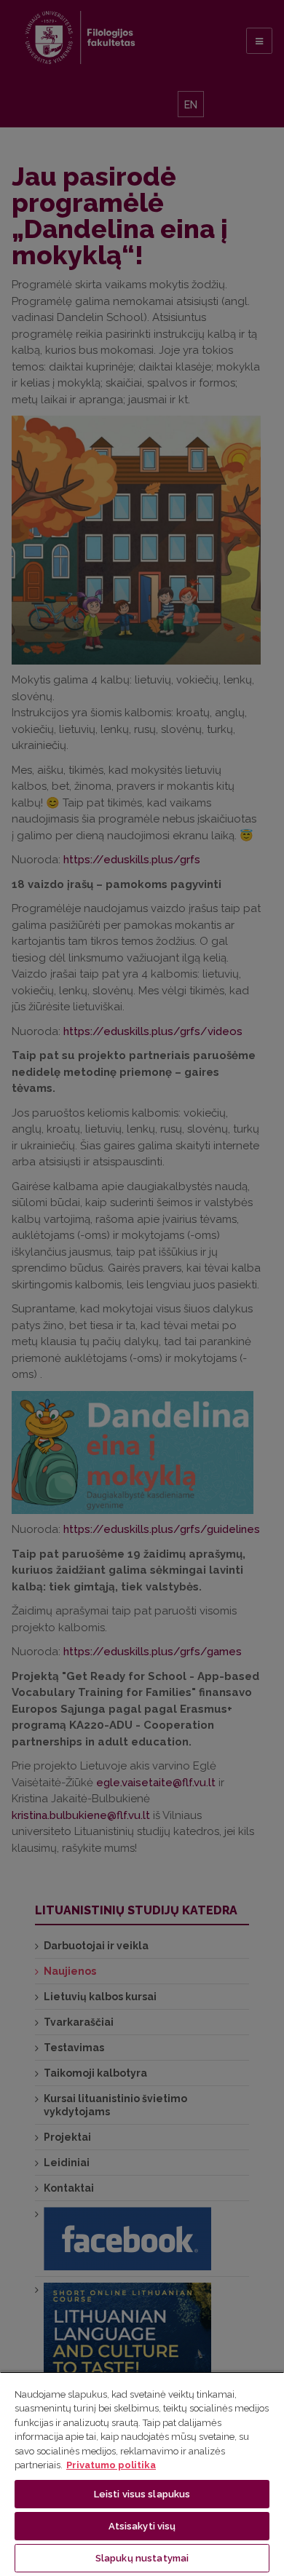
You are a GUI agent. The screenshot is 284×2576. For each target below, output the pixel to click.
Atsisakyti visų (142, 2526)
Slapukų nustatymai (142, 2558)
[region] (142, 2474)
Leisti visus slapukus (142, 2494)
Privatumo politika (111, 2465)
